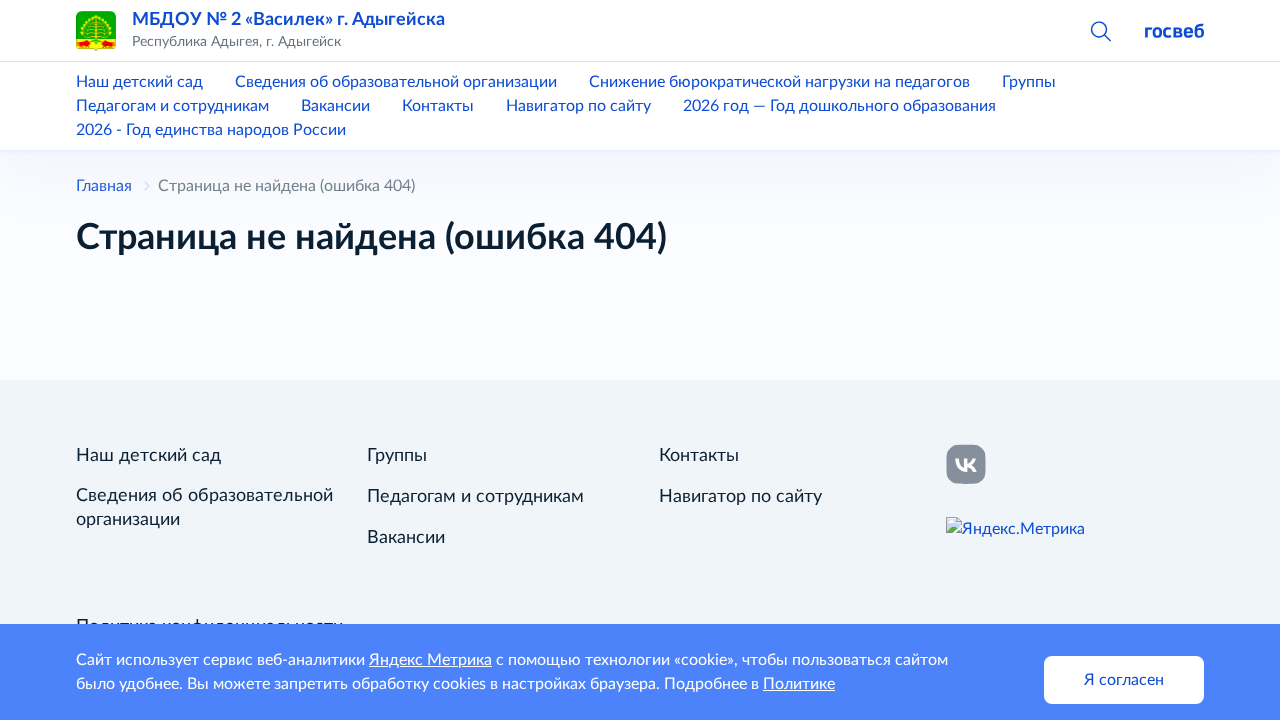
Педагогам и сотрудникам (172, 106)
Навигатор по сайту (578, 106)
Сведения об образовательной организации (396, 82)
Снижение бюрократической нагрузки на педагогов (779, 82)
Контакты (438, 106)
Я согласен (1124, 680)
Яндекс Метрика (430, 660)
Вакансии (335, 106)
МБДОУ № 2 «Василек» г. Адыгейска (288, 19)
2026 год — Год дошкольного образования (839, 106)
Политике (799, 684)
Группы (1029, 82)
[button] (1100, 30)
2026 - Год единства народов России (211, 130)
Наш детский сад (139, 82)
